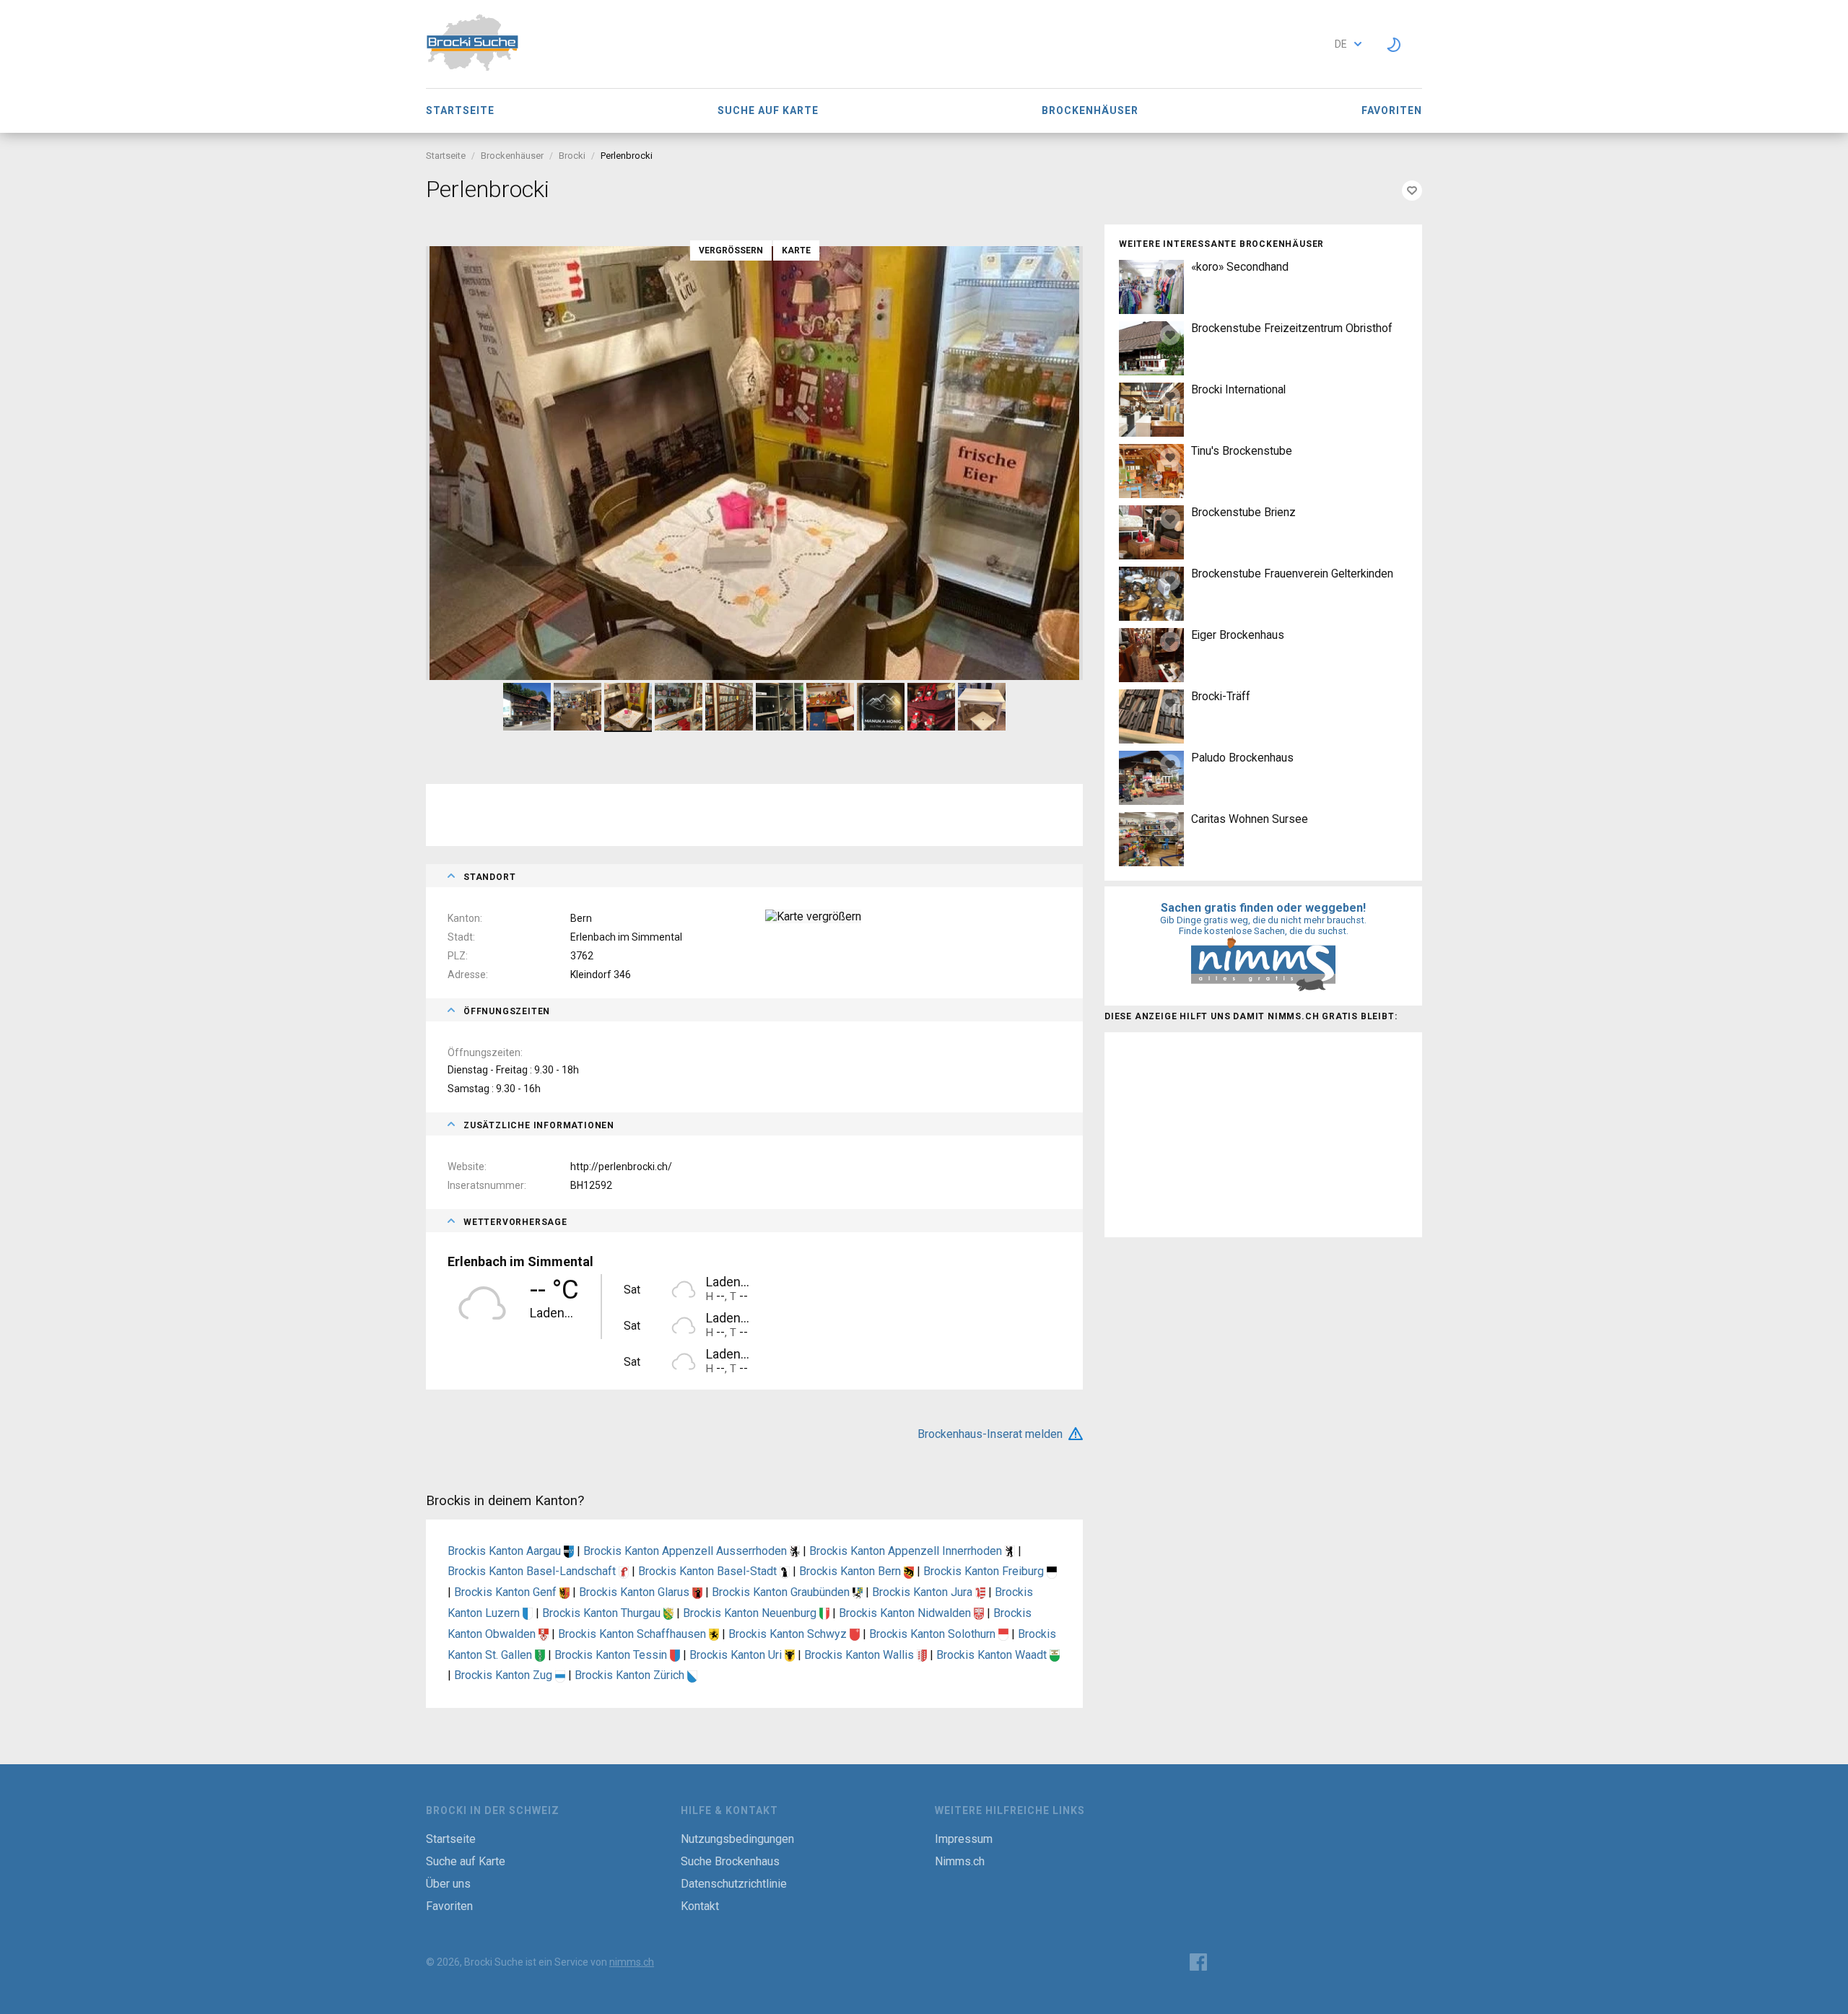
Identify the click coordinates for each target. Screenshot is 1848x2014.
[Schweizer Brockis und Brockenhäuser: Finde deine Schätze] (472, 67)
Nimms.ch (960, 1861)
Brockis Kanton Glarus (636, 1592)
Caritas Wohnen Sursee (1250, 819)
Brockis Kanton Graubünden (782, 1592)
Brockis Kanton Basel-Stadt (709, 1571)
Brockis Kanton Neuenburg (751, 1613)
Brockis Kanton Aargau (506, 1551)
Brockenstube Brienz (1243, 512)
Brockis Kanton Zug (505, 1675)
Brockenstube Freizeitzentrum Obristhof (1292, 328)
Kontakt (700, 1906)
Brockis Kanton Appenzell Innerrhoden (907, 1551)
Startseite (460, 110)
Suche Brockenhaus (730, 1861)
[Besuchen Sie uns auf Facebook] (1198, 1962)
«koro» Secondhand (1240, 267)
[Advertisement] (1263, 1133)
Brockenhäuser (1090, 110)
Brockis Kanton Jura (924, 1592)
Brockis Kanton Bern (851, 1571)
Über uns (448, 1884)
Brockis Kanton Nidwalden (906, 1613)
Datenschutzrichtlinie (734, 1884)
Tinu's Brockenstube (1242, 451)
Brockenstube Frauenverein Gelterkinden (1292, 574)
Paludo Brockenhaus (1242, 758)
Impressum (964, 1839)
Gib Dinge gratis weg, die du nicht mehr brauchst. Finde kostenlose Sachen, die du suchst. (1263, 925)
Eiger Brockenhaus (1238, 635)
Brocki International (1238, 389)
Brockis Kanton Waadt (993, 1655)
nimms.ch (632, 1962)
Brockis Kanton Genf (507, 1592)
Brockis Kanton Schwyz (789, 1634)
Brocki (572, 156)
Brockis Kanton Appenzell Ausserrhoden (687, 1551)
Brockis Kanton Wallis (860, 1655)
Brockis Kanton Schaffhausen (633, 1634)
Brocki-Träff (1221, 696)
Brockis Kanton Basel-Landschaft (533, 1571)
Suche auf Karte (768, 110)
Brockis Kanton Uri (737, 1655)
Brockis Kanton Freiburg (985, 1571)
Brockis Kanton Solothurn (934, 1634)
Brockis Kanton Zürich (631, 1675)
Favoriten (1392, 110)
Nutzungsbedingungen (737, 1839)
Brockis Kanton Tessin (612, 1655)
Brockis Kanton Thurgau (603, 1613)
